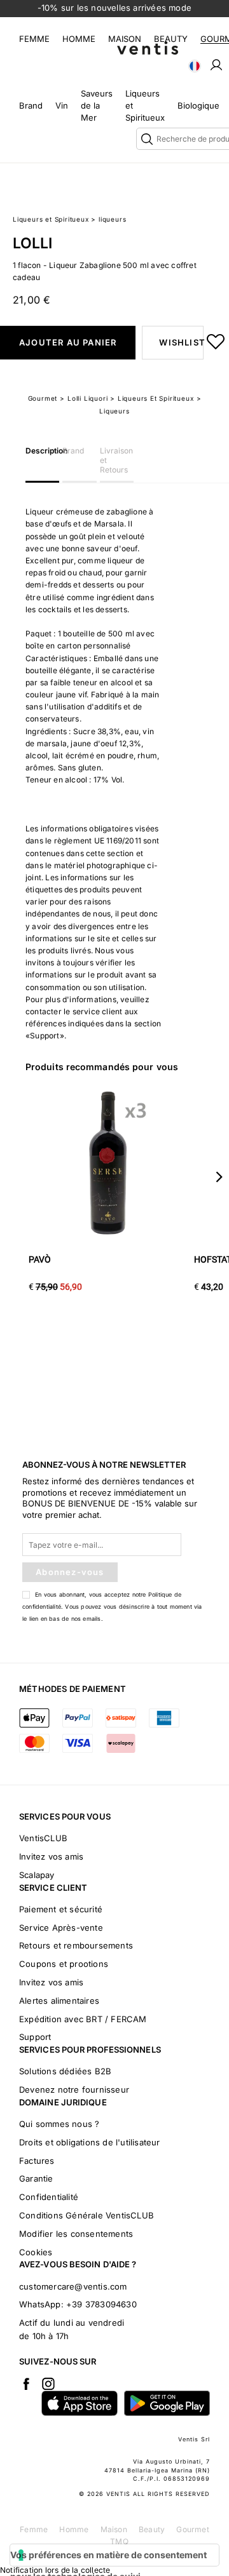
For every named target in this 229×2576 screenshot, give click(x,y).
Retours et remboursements (76, 1945)
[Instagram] (48, 2384)
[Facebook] (26, 2384)
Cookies (36, 2252)
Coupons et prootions (64, 1964)
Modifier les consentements (76, 2234)
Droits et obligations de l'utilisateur (90, 2142)
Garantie (36, 2178)
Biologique (198, 105)
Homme (79, 39)
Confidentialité (49, 2197)
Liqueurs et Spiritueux (51, 219)
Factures (37, 2161)
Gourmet (43, 398)
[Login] (216, 64)
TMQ (119, 2541)
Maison (125, 39)
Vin (62, 105)
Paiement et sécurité (61, 1909)
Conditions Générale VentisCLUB (87, 2215)
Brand (31, 105)
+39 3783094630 (101, 2304)
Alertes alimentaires (59, 2001)
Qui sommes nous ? (59, 2124)
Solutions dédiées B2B (65, 2071)
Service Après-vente (61, 1928)
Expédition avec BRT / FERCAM (83, 2019)
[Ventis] (148, 48)
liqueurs (112, 219)
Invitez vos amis (51, 1856)
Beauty (171, 39)
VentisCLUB (43, 1838)
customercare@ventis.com (73, 2286)
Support (35, 2037)
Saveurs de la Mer (97, 105)
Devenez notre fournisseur (74, 2090)
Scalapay (37, 1875)
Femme (34, 39)
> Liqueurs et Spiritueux (152, 398)
